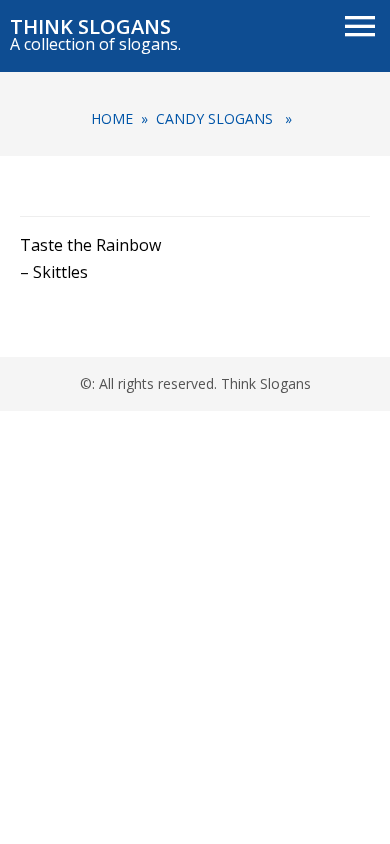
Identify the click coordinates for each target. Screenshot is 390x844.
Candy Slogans (214, 118)
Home (112, 118)
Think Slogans (90, 26)
